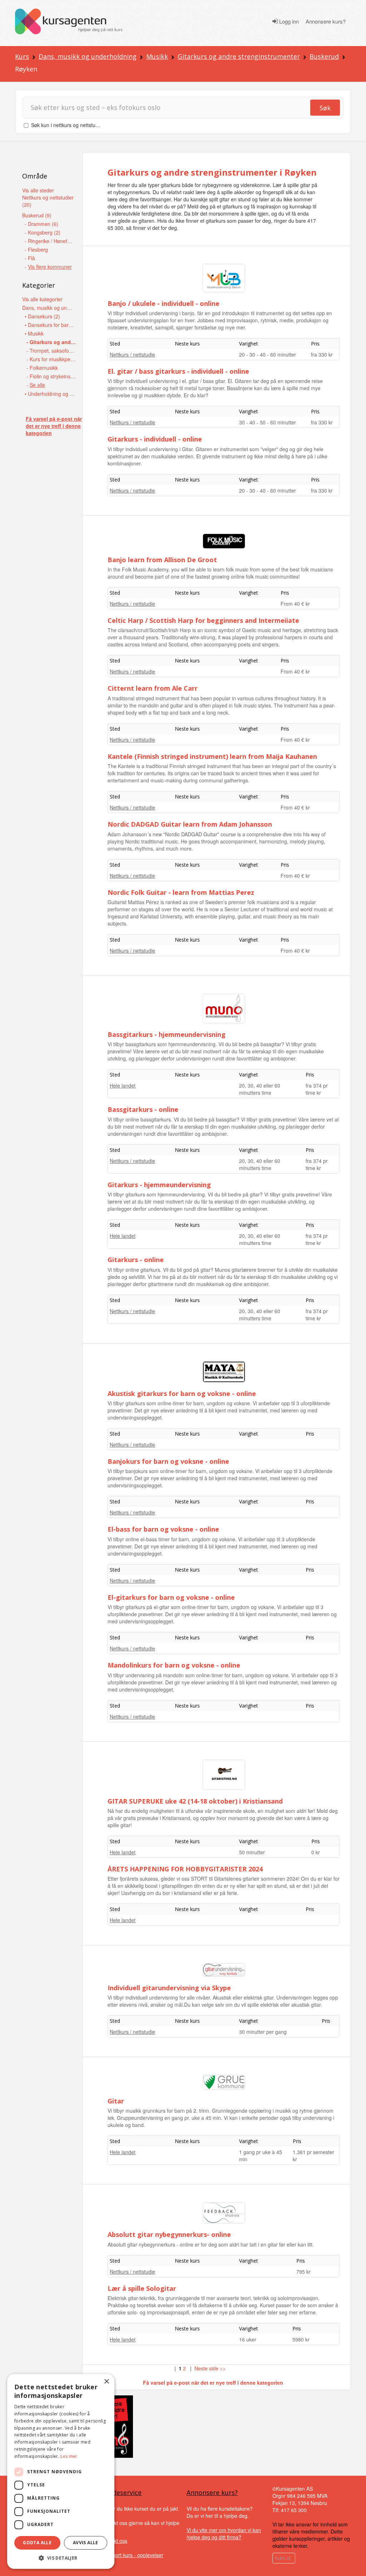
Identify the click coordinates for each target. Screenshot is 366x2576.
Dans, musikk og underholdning (88, 56)
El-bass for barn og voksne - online (163, 1529)
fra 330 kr (322, 354)
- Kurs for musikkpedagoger (52, 359)
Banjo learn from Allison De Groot (162, 560)
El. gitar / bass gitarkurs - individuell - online (178, 371)
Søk (325, 108)
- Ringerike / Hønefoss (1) (50, 241)
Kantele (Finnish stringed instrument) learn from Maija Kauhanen (212, 756)
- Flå (30, 258)
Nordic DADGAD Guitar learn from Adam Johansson (190, 824)
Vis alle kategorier (42, 299)
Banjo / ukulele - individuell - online (164, 303)
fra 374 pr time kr (317, 1089)
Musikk (157, 56)
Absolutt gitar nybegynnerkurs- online (169, 2234)
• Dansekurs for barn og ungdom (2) (50, 325)
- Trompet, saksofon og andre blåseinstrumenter (52, 351)
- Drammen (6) (41, 224)
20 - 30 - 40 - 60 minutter (268, 354)
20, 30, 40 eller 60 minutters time (260, 1089)
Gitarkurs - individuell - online (155, 439)
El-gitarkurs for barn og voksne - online (171, 1597)
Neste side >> (210, 2368)
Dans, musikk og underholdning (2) (47, 308)
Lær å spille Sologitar (142, 2288)
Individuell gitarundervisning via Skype (169, 1988)
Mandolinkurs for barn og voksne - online (174, 1665)
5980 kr (301, 2339)
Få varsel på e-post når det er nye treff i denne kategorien (54, 426)
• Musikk (34, 333)
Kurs (22, 56)
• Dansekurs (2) (42, 316)
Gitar (116, 2101)
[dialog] (61, 2471)
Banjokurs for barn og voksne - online (168, 1461)
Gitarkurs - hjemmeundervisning (159, 1185)
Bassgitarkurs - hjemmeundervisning (167, 1034)
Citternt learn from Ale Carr (153, 688)
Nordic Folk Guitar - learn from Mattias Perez (181, 892)
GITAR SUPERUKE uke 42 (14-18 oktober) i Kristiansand (195, 1801)
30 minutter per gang (263, 2032)
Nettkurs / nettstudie (132, 354)
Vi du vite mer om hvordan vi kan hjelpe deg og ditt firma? (224, 2534)
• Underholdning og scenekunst (50, 394)
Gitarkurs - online (136, 1260)
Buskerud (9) (37, 215)
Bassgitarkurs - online (143, 1109)
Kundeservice (121, 2492)
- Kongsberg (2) (43, 232)
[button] (61, 2558)
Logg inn (288, 21)
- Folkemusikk (42, 368)
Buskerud (324, 56)
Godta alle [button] (37, 2543)
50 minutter (252, 1852)
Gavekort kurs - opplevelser (132, 2555)
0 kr (316, 1852)
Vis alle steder (38, 190)
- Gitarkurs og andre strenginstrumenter (52, 342)
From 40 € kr (295, 604)
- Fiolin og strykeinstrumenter (52, 376)
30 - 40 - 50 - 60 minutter (268, 422)
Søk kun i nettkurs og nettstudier (68, 125)
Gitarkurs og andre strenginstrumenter (239, 56)
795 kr (303, 2272)
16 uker (248, 2339)
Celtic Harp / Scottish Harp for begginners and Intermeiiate (203, 620)
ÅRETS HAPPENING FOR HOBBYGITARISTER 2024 (185, 1869)
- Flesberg (36, 249)
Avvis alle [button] (86, 2543)
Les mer (69, 2456)
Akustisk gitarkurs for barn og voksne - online (182, 1393)
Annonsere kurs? (326, 21)
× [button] (106, 2382)
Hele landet (123, 1085)
